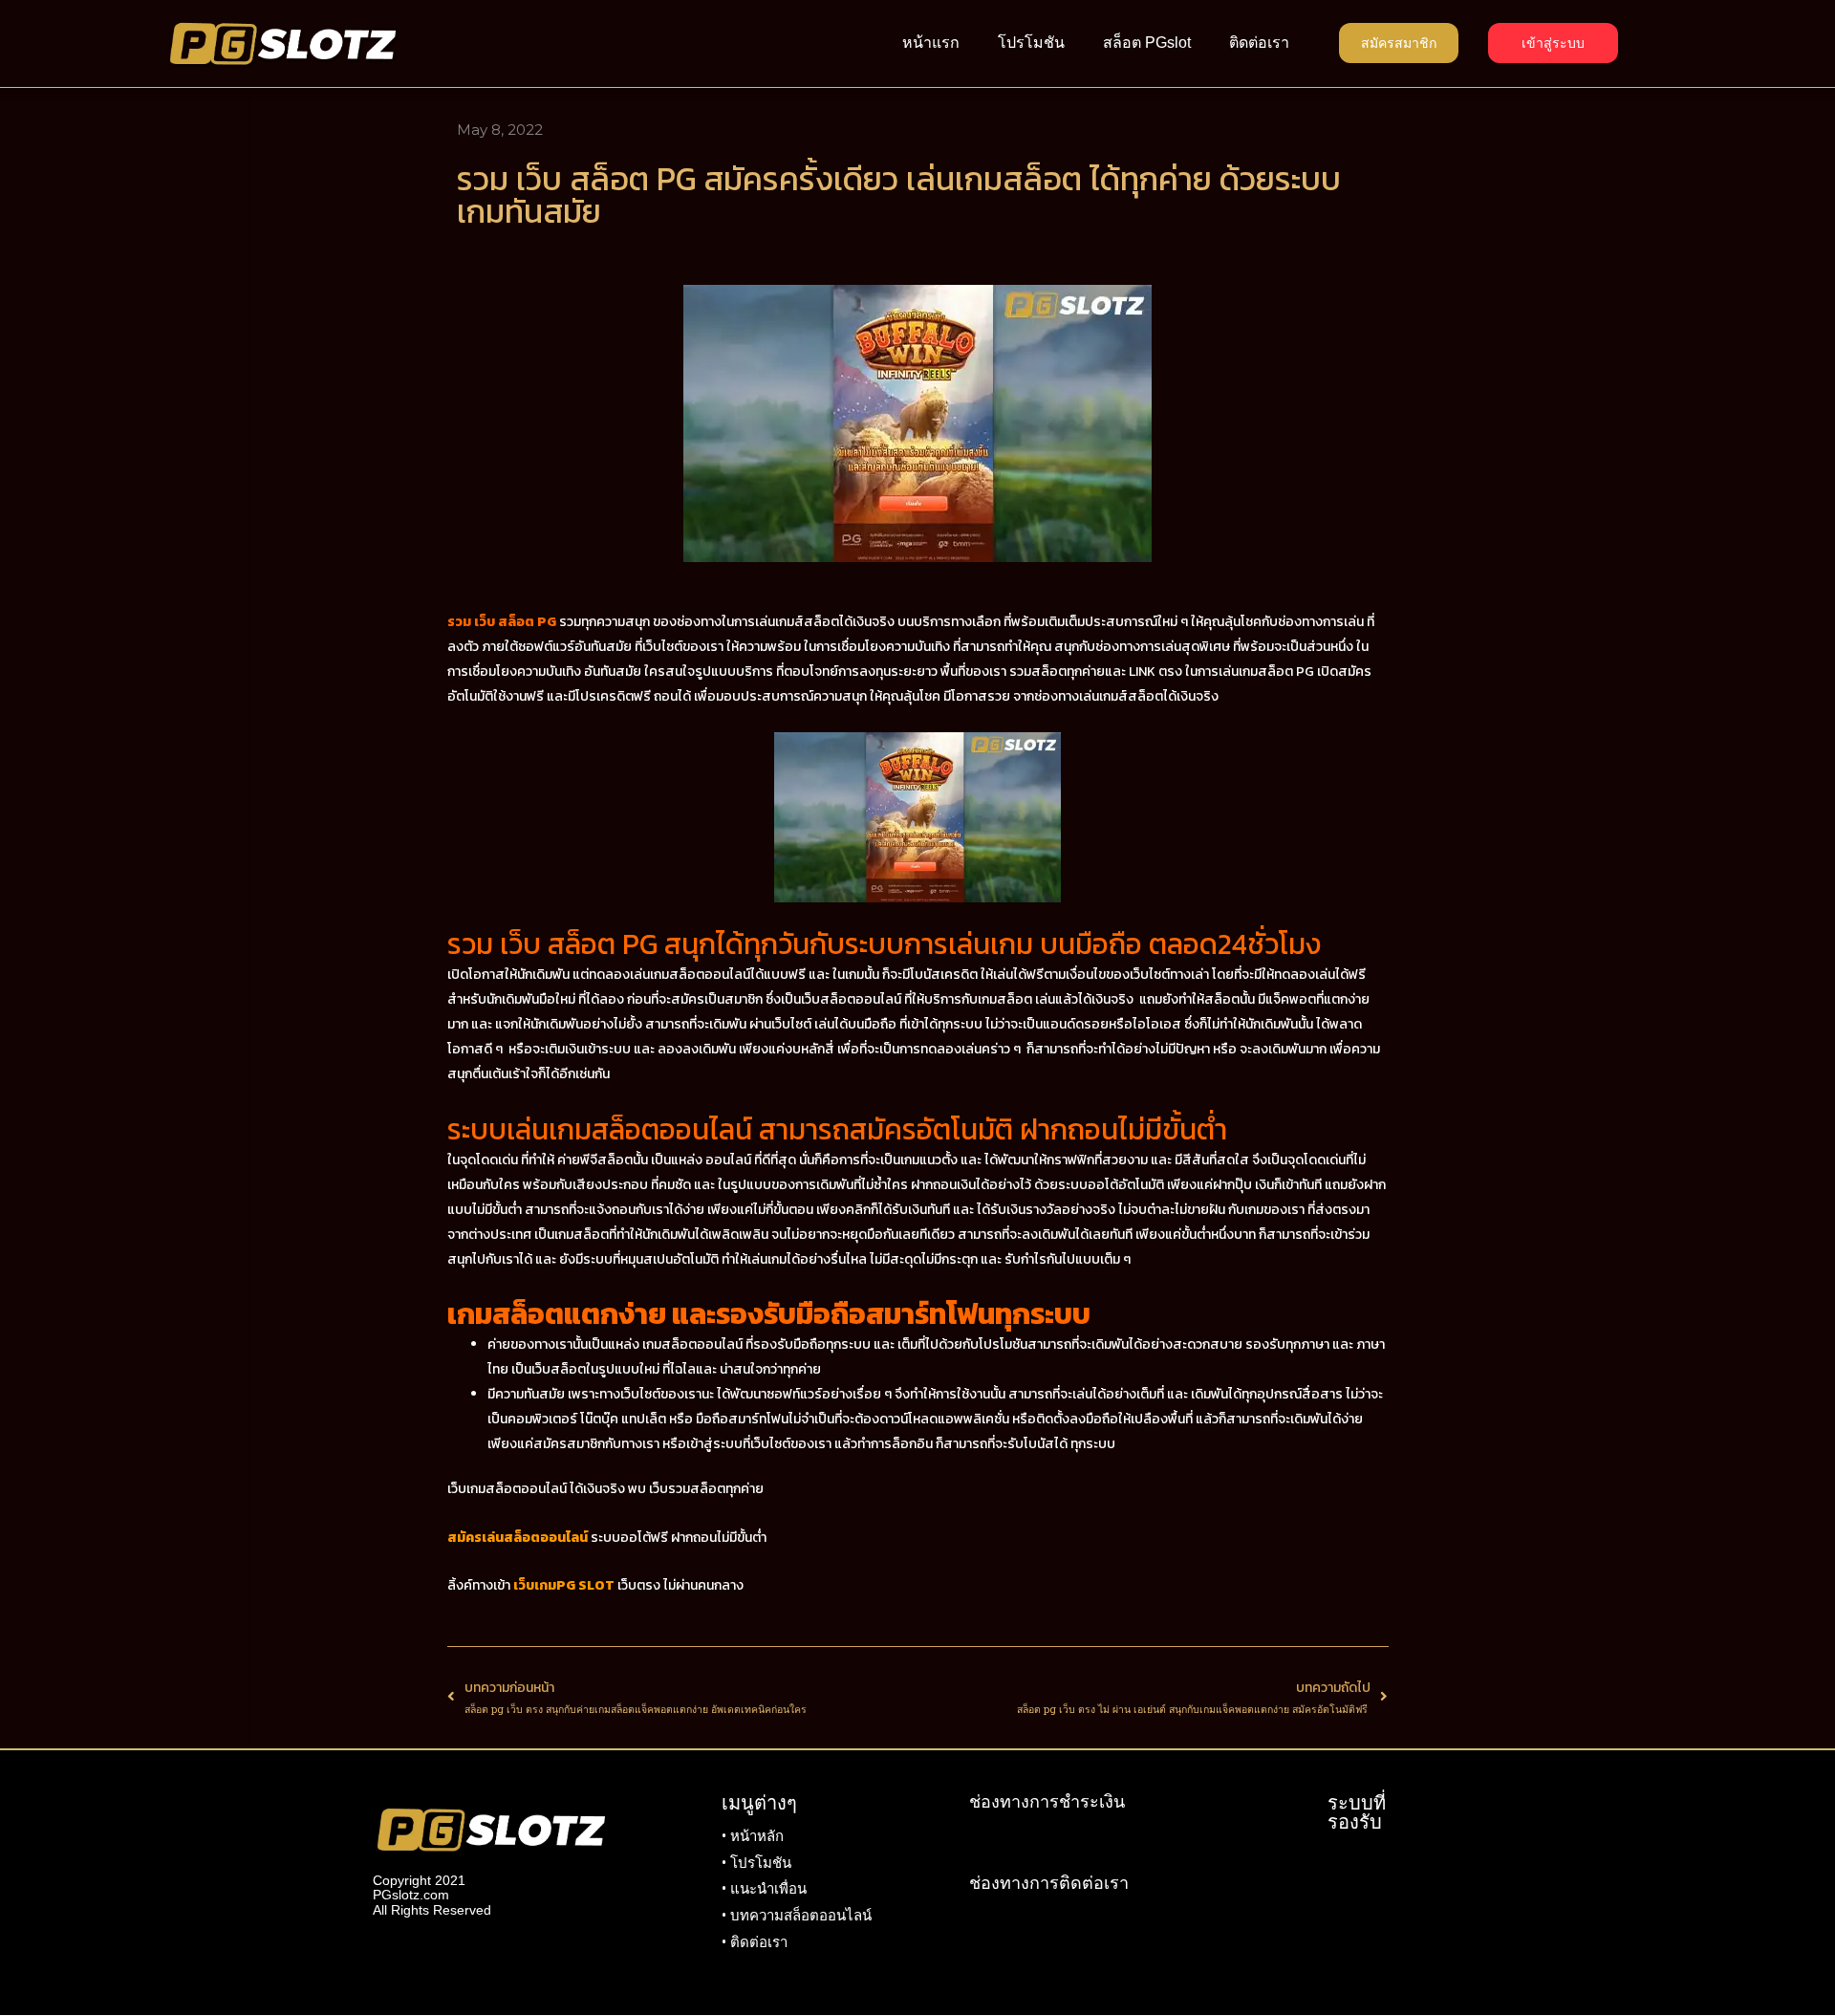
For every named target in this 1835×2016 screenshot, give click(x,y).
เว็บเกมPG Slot (564, 1585)
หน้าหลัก (757, 1836)
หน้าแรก (931, 43)
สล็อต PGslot (1147, 43)
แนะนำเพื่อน (768, 1889)
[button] (1399, 43)
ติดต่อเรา (1259, 43)
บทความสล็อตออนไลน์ (801, 1916)
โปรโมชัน (1031, 43)
